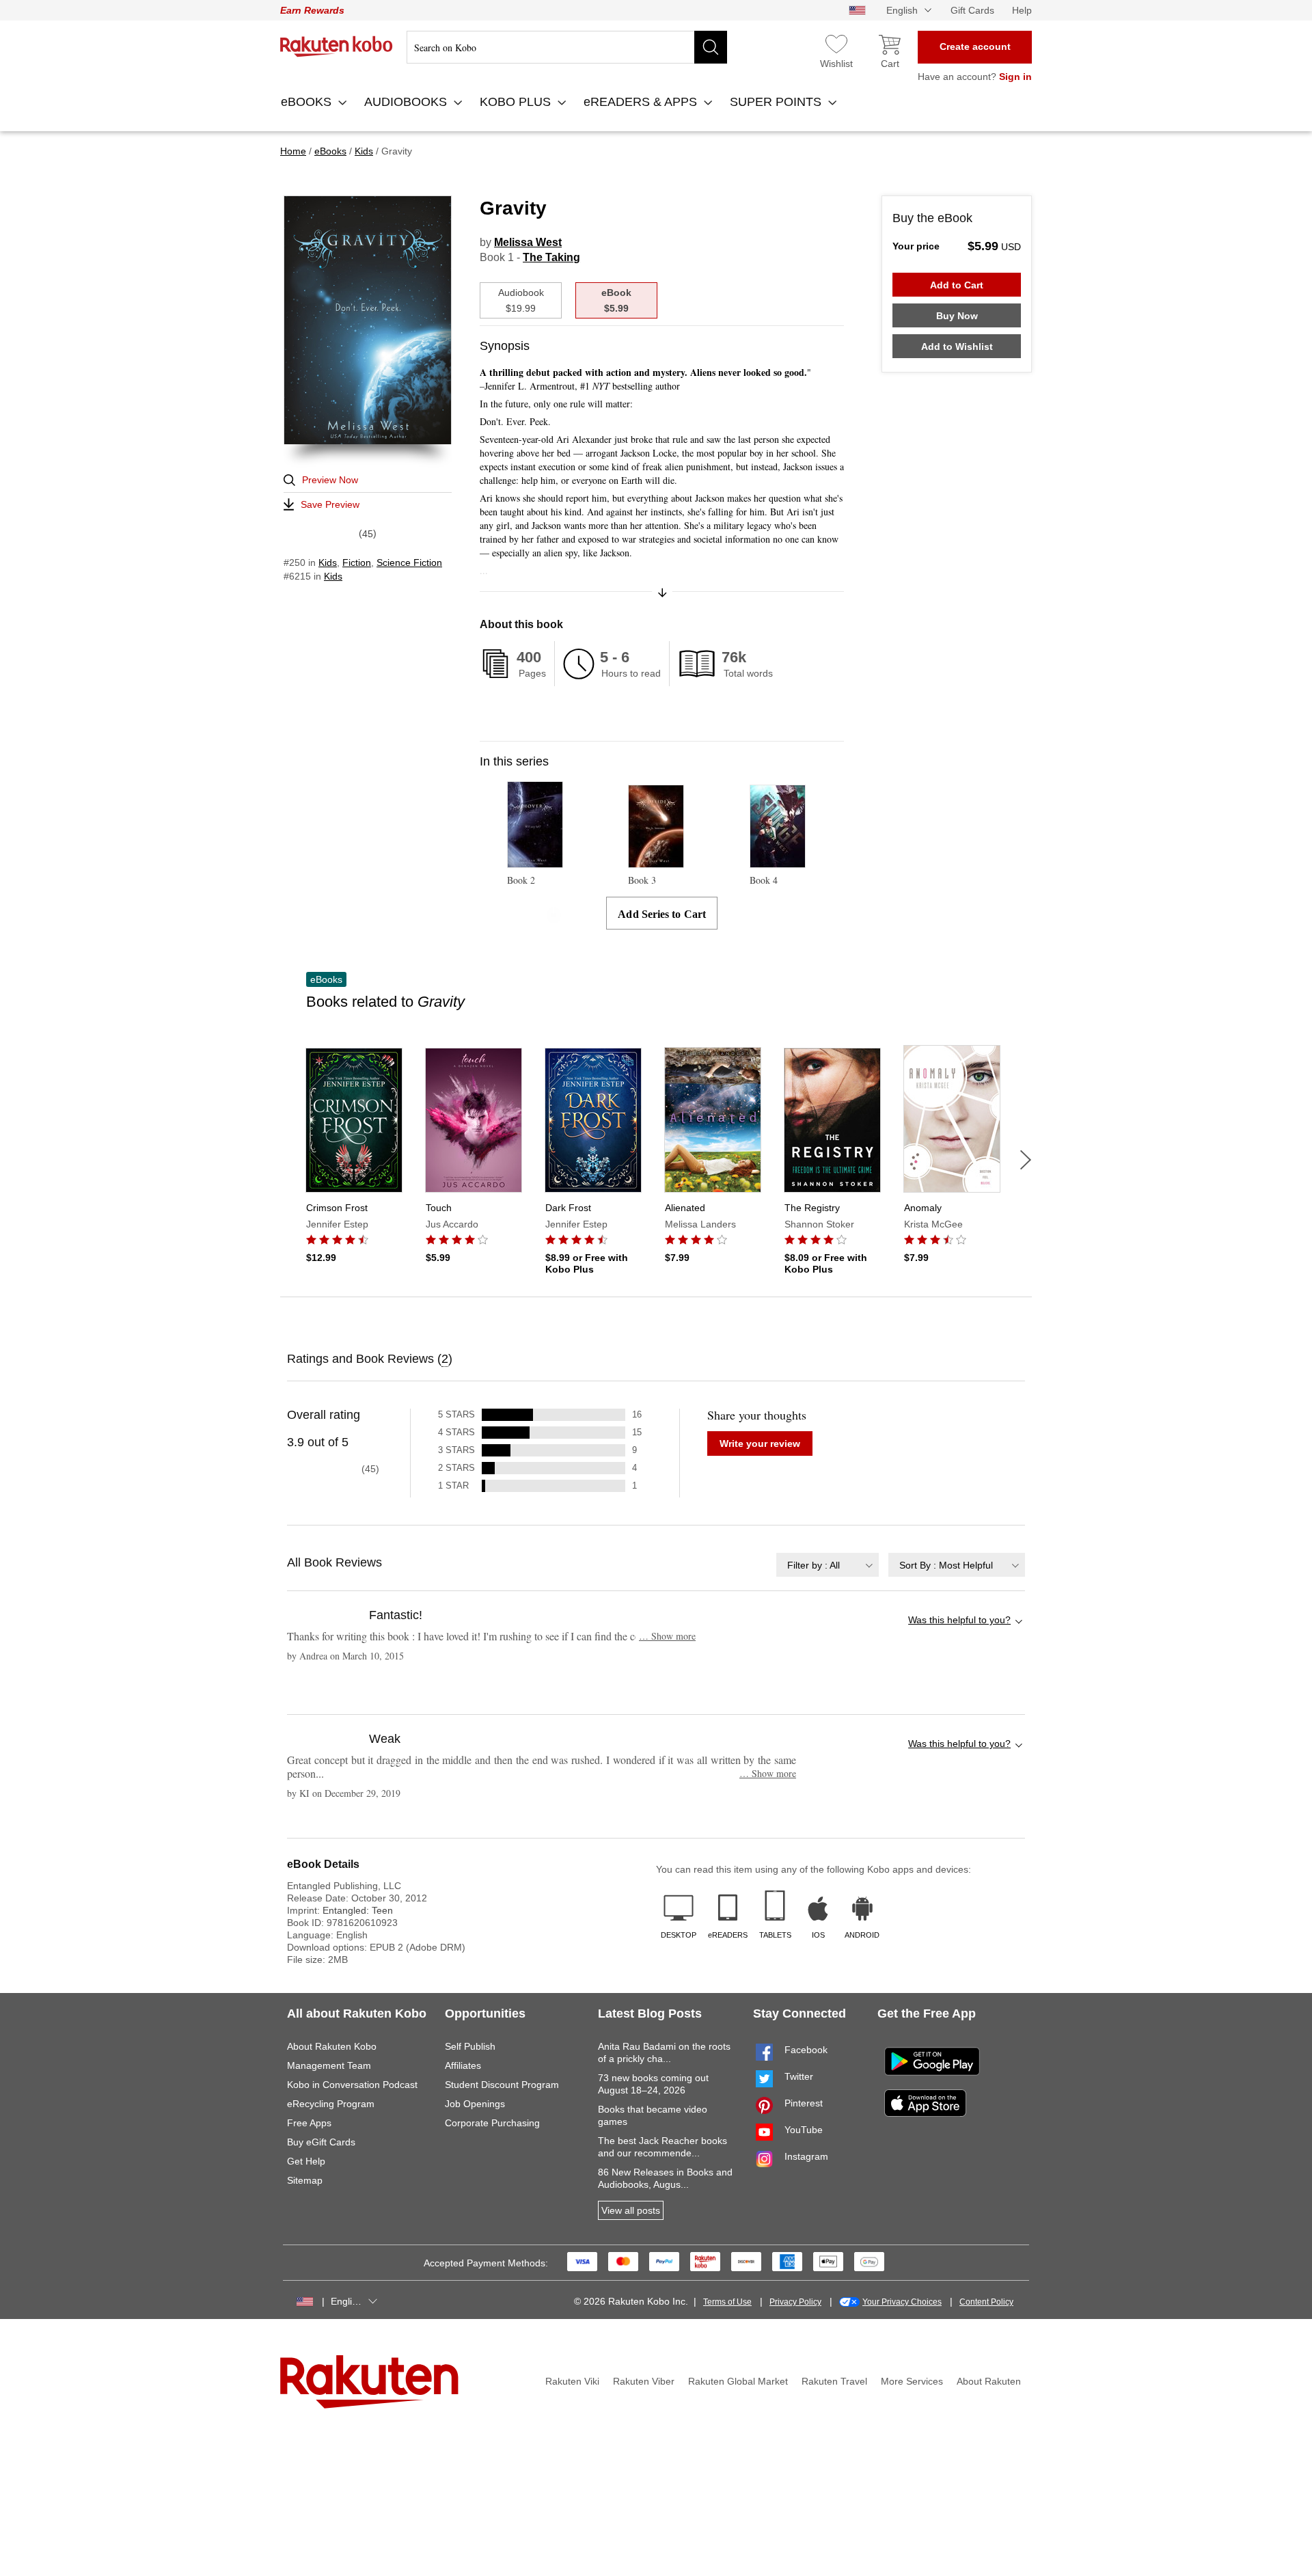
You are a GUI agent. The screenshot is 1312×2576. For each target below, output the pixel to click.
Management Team (329, 2065)
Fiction (357, 562)
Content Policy (986, 2302)
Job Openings (475, 2104)
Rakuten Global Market (738, 2381)
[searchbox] (567, 47)
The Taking (551, 257)
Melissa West (528, 242)
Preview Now (330, 480)
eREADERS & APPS (642, 102)
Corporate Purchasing (492, 2123)
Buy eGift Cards (321, 2142)
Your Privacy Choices (902, 2302)
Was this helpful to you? (959, 1620)
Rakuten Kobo (337, 46)
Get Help (306, 2161)
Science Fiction (409, 562)
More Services (912, 2381)
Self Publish (470, 2046)
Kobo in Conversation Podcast (352, 2085)
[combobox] (828, 1565)
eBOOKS (308, 102)
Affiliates (463, 2065)
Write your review (760, 1443)
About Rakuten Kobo (332, 2046)
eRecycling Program (331, 2104)
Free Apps (309, 2123)
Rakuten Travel (834, 2381)
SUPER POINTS (777, 102)
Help (1022, 10)
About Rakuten (989, 2381)
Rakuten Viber (644, 2381)
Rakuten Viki (572, 2381)
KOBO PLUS (517, 102)
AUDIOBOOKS (407, 102)
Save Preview (330, 504)
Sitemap (305, 2180)
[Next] (1026, 1160)
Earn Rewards (312, 10)
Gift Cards (972, 10)
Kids (328, 562)
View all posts (631, 2210)
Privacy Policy (795, 2302)
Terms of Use (727, 2302)
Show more (667, 1636)
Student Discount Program (502, 2085)
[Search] (711, 47)
